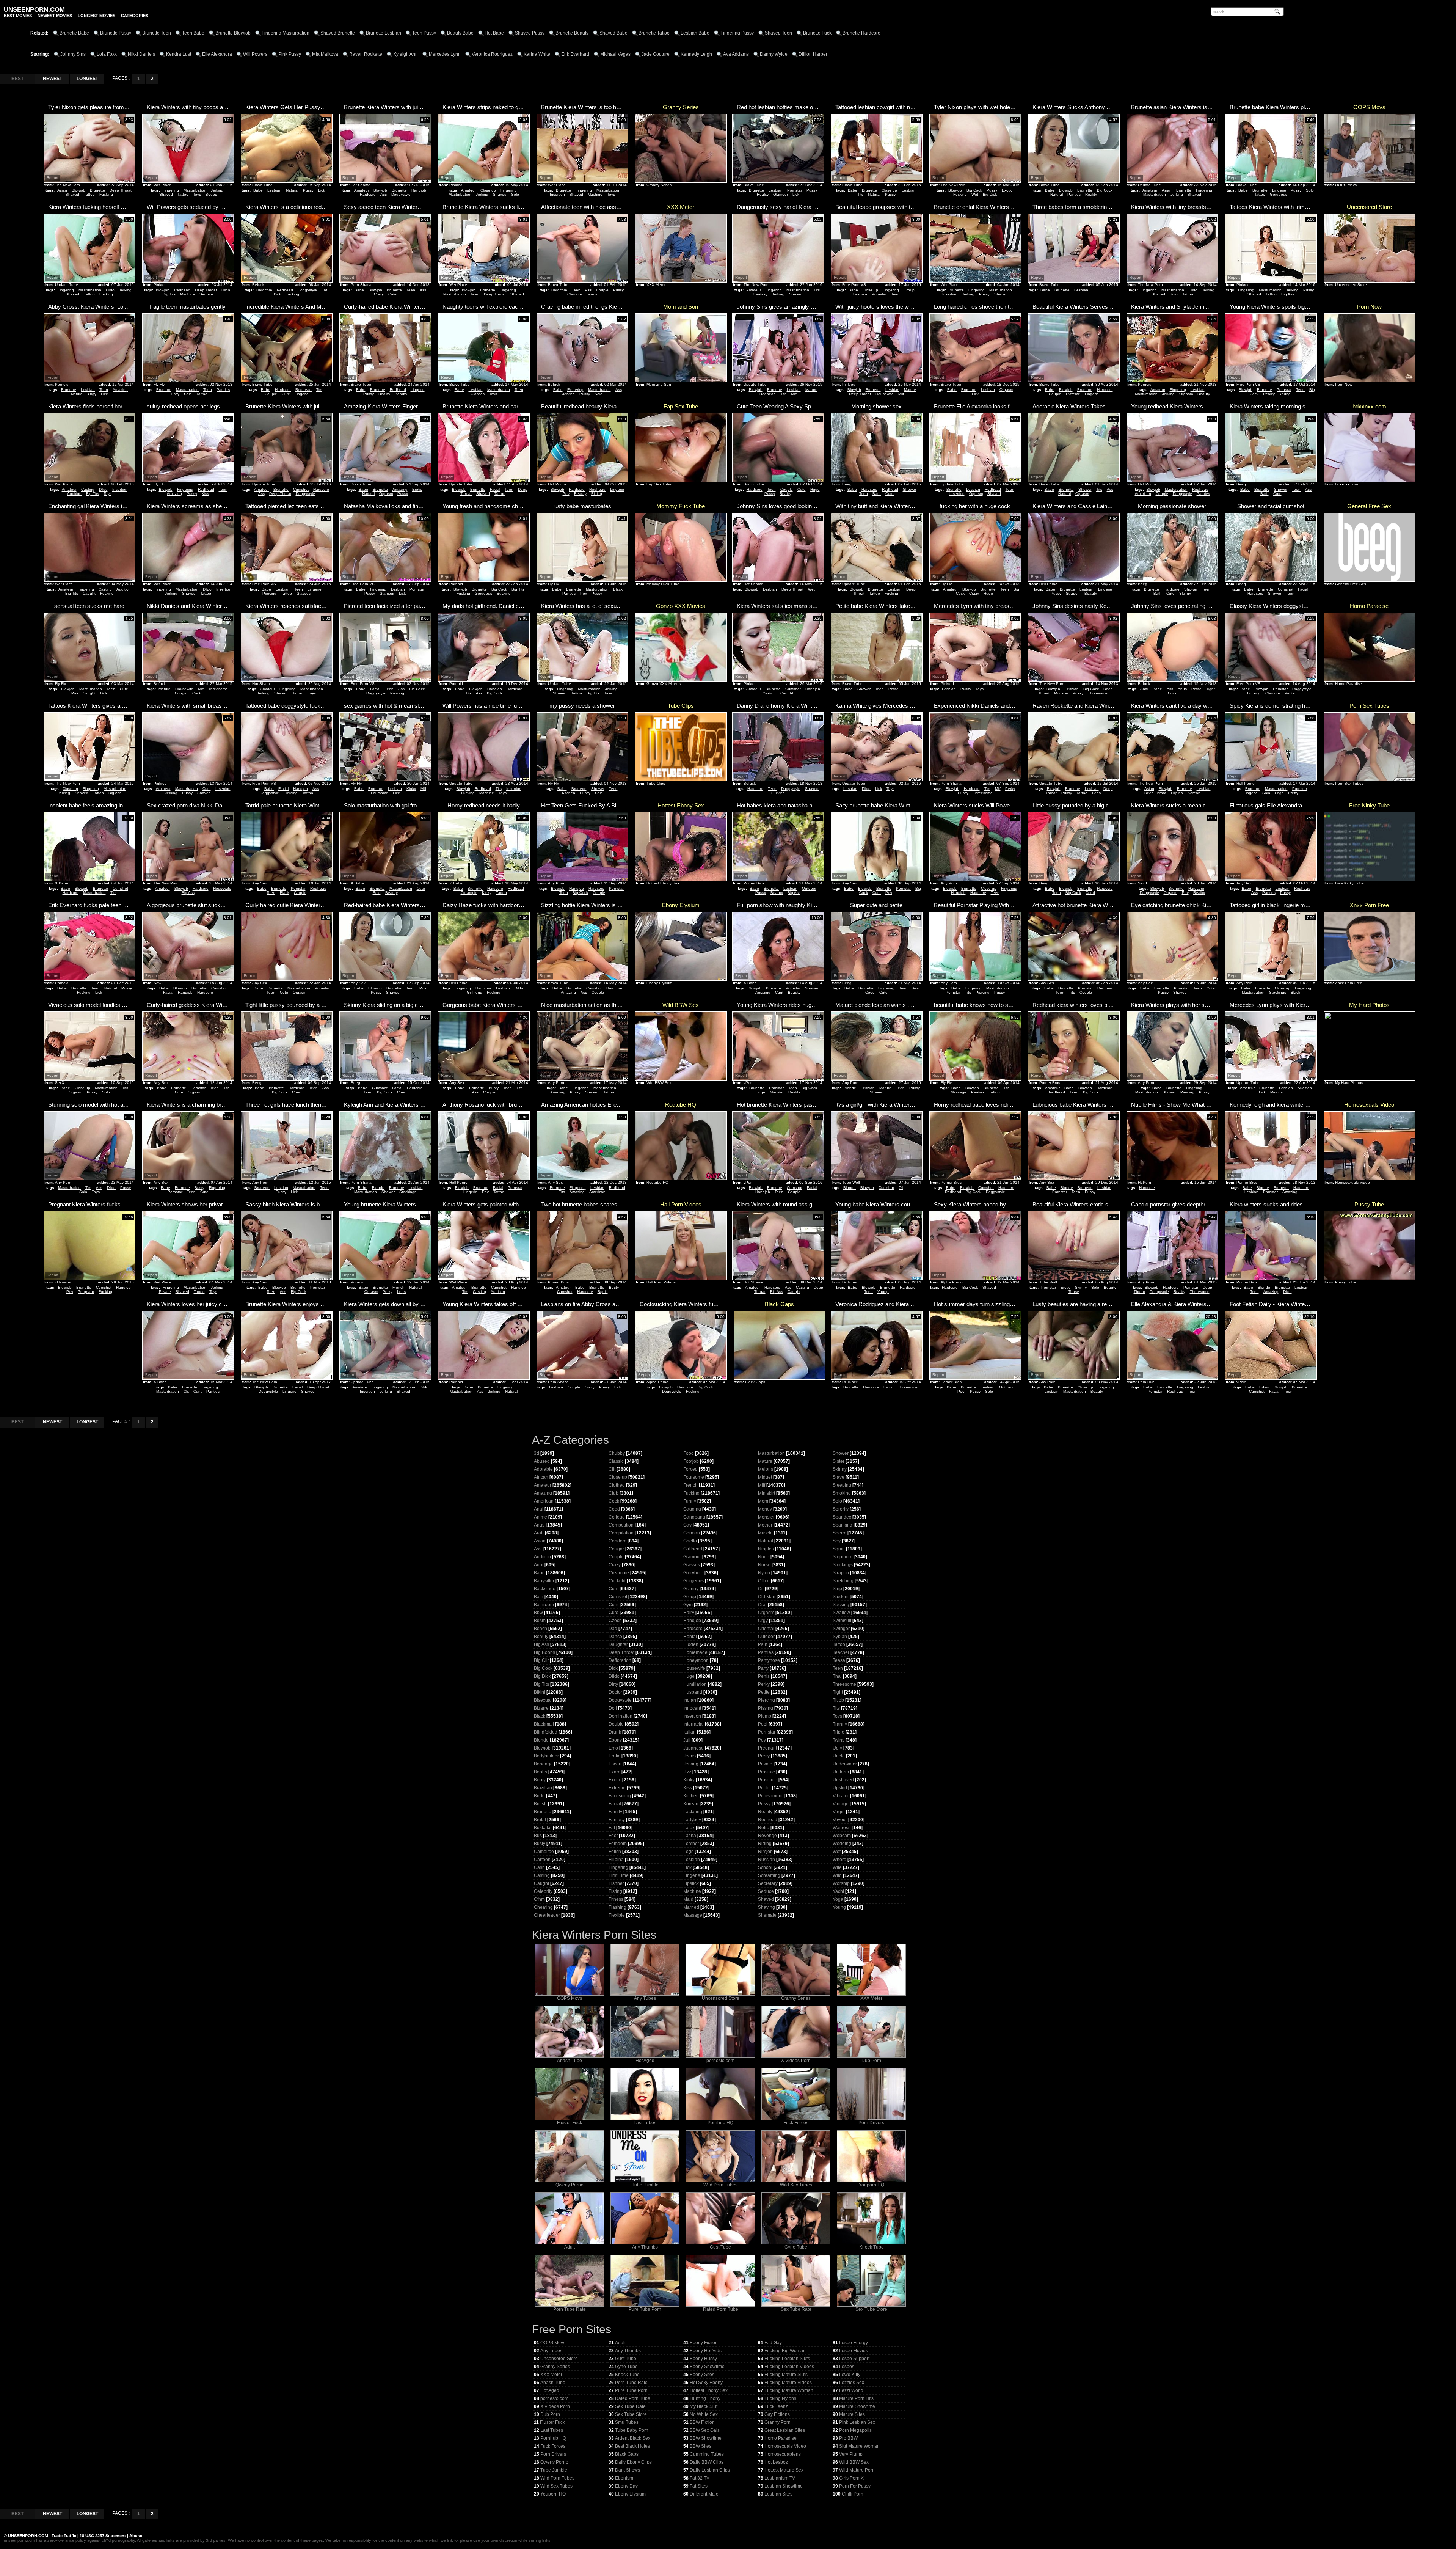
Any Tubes (645, 1998)
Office (764, 1581)
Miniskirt (766, 1493)
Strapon (1073, 593)
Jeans (592, 294)
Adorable (543, 1469)
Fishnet (616, 1883)
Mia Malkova (325, 54)
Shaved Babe (613, 33)
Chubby (617, 1453)
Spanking (843, 1525)
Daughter (618, 1644)
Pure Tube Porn (645, 2309)
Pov (566, 494)
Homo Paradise (781, 2438)
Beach (541, 1629)
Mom (763, 1501)
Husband (693, 1692)
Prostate (766, 1772)
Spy (837, 1541)
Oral (762, 1605)
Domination (621, 1716)
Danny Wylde (774, 54)
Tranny (840, 1724)
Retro (764, 1828)
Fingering (171, 190)
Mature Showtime (857, 2406)
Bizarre (541, 1708)
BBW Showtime (706, 2438)
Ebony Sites (702, 2375)
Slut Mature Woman (859, 2446)
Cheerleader (547, 1915)
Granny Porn (777, 2422)
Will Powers (255, 54)
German (692, 1533)
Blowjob (78, 190)
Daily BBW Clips (707, 2462)
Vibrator (841, 1796)
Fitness (616, 1899)
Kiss (205, 494)
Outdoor (809, 888)
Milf (794, 394)
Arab (539, 1533)
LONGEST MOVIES (96, 16)
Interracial (693, 1724)
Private (165, 1292)
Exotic (1007, 190)
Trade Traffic (64, 2536)
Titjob (838, 1700)
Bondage (543, 1764)
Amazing (120, 390)
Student (841, 1597)
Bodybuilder (546, 1756)
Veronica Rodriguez (492, 54)
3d (537, 1453)
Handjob (419, 190)
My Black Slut (704, 2406)
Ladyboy (692, 1820)
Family (615, 1812)
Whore (839, 1860)
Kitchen (569, 793)
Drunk (615, 1732)
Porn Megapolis (855, 2430)
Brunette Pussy (116, 33)
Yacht (838, 1891)
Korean (1194, 793)
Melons (1276, 1092)
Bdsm (1264, 1387)
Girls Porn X (851, 2478)
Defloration (620, 1660)
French (399, 1287)
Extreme (1073, 394)
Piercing (269, 593)
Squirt (603, 1292)
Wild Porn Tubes (720, 2185)
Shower (909, 489)
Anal (1144, 689)
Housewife (885, 394)
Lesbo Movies (854, 2351)
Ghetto (690, 1541)
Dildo (110, 290)
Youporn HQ (872, 2185)
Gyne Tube (796, 2247)
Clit (186, 1391)
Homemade (695, 1652)
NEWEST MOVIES (55, 16)
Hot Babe (494, 33)
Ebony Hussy (703, 2359)
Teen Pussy (424, 33)
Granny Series (796, 1998)
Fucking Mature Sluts (786, 2375)
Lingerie (1279, 190)
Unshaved (843, 1780)
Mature (811, 390)
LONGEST (87, 79)
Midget (765, 1477)
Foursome (380, 793)
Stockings (1278, 992)
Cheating (543, 1907)
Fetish (615, 1852)
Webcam (842, 1836)
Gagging (692, 1509)
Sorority (841, 1509)
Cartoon (542, 1860)
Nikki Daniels (141, 54)
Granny (691, 1589)
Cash (539, 1867)
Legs (1096, 793)
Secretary (768, 1883)
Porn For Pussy (855, 2486)
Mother (765, 1525)
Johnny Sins (73, 54)
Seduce (206, 294)
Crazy (379, 294)
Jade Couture (656, 54)
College (617, 1517)
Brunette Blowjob (233, 33)
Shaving (766, 1907)
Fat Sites (699, 2486)
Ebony (615, 1740)
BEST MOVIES (18, 16)
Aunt (539, 1565)
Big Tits (169, 294)
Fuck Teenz (776, 2406)
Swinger (841, 1629)
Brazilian (543, 1788)
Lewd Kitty (850, 2375)
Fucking (106, 194)
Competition (621, 1525)
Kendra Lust (179, 54)
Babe (258, 190)
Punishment (770, 1796)
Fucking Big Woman (785, 2351)
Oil (901, 1188)
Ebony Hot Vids (706, 2351)
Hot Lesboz (776, 2462)
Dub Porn (871, 2061)
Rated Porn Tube (721, 2309)
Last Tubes (645, 2123)
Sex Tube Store (871, 2309)
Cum (613, 1589)
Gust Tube (720, 2247)
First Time (619, 1875)
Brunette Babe (74, 33)
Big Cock (974, 190)
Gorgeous (1279, 194)
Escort (615, 1764)
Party (763, 1668)
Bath (877, 494)
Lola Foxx (107, 54)
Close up (488, 190)
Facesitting (620, 1796)
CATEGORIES (135, 16)
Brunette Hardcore (861, 33)
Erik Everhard (575, 54)
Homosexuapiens (783, 2454)
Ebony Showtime (707, 2367)
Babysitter (544, 1581)
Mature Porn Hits (856, 2398)
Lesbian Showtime (784, 2486)
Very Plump (851, 2454)
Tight (1210, 689)
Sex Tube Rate (796, 2309)
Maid (688, 1899)
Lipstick (691, 1883)
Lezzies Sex (852, 2383)
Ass (384, 194)
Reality (763, 194)
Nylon (764, 1573)
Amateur (362, 190)
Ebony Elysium (630, 2494)
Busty (494, 1088)
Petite (894, 689)
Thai (837, 1676)
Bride (539, 1796)
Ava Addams (736, 54)
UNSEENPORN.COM (27, 2536)
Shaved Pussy (530, 33)
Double (616, 1724)
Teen (411, 290)
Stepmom (843, 1557)
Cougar (181, 693)
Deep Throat (121, 190)
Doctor (615, 1692)
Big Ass (1288, 294)
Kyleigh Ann (406, 54)
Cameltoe (544, 1852)
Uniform (841, 1772)
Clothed (617, 1485)
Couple (602, 290)
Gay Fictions (777, 2414)
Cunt (207, 789)
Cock (197, 693)
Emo (613, 1748)
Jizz (687, 1772)
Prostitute (768, 1780)
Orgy (92, 394)
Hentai (690, 1637)
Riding (597, 494)
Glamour (781, 194)
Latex (689, 1828)
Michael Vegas (615, 54)
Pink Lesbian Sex (857, 2422)
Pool (961, 1391)
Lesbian (274, 190)
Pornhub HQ (720, 2123)
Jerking (217, 190)
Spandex (842, 1517)
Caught (89, 593)
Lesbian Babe (695, 33)
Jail (687, 1740)
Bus (538, 1836)
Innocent (692, 1708)
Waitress (842, 1828)
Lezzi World (851, 2390)
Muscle (765, 1533)
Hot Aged (645, 2061)
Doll (613, 1708)
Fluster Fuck (570, 2123)
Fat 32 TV (700, 2478)
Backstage (545, 1589)
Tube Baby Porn (632, 2430)
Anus (1182, 689)
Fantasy (760, 294)
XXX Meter (871, 1998)
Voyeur (840, 1820)
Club (613, 1493)
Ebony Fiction (704, 2343)
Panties (1074, 194)
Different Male (704, 2494)
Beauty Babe (460, 33)
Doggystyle (401, 194)
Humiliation (695, 1684)
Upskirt (840, 1788)
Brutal (540, 1820)
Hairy (689, 1613)
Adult (570, 2247)
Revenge (767, 1836)
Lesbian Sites (778, 2494)
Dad (613, 1629)
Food (689, 1453)
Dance (615, 1637)
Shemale (767, 1915)
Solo (515, 194)
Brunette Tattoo (654, 33)
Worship (841, 1883)
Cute (392, 294)
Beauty (401, 394)
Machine (595, 194)
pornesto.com (720, 2061)
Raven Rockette (366, 54)
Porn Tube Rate (570, 2309)
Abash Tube (570, 2061)
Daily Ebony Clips (633, 2462)
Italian (690, 1732)
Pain (763, 1644)
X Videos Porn (796, 2061)
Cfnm (539, 1899)
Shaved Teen (778, 33)
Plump (765, 1716)
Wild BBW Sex (854, 2462)
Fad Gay (773, 2343)
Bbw (538, 1613)
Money (765, 1509)
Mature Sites (852, 2414)
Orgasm (1006, 390)
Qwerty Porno (570, 2185)
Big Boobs (544, 1652)
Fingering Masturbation (286, 33)
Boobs (211, 194)
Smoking (842, 1493)
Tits (860, 194)
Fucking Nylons (780, 2398)
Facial (495, 489)
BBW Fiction (702, 2422)
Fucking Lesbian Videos (789, 2367)
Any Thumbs (645, 2247)
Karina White (537, 54)
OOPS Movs (570, 1998)
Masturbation (195, 190)
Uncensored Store (721, 1998)
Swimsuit (842, 1621)
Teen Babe (193, 33)
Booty (540, 1780)
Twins (839, 1740)
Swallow (841, 1613)
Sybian (840, 1637)
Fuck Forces (796, 2123)
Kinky (411, 789)
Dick (277, 294)
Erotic (417, 489)
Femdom (618, 1844)
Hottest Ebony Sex (709, 2390)
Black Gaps (627, 2454)
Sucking (504, 593)
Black (618, 589)
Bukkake (543, 1828)
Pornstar (795, 190)
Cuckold (617, 1581)
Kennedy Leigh (696, 54)
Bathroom (544, 1605)
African (541, 1477)
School (765, 1867)
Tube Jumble (645, 2185)
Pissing (766, 1708)
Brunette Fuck (817, 33)
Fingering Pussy (737, 33)
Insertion (557, 194)
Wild (837, 1875)
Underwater (845, 1764)
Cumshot (301, 489)
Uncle (839, 1756)
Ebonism (624, 2478)
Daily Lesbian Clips (710, 2470)
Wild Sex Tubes (796, 2185)
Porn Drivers (871, 2123)
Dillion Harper (813, 54)
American (1143, 494)
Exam (614, 1772)
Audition (74, 494)
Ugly (837, 1748)
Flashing (617, 1907)
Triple (839, 1732)
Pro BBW (848, 2438)
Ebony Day (626, 2486)
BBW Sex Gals (705, 2430)
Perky (1010, 789)
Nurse (764, 1565)
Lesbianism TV (780, 2478)
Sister (839, 1461)
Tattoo (89, 194)
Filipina (1177, 793)
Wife (837, 1867)
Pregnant (86, 1292)
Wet (975, 194)
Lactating (693, 1812)
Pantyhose (769, 1660)
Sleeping (842, 1485)
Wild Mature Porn (857, 2470)
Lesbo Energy (854, 2343)
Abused (542, 1461)
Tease (1074, 1292)
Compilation (621, 1533)
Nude (764, 1557)
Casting (88, 489)
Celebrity (543, 1891)
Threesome (218, 689)
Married (691, 1907)
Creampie (469, 893)
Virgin (839, 1812)
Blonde (850, 1088)
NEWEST (53, 79)
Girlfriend (475, 992)
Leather (691, 1844)
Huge (815, 489)
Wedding (842, 1844)
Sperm (839, 1533)
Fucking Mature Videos (788, 2383)
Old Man (767, 1597)
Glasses (478, 394)
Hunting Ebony (705, 2398)
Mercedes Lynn (445, 54)
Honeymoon (696, 1660)
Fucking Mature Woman (789, 2390)
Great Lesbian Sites (785, 2430)
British (540, 1804)
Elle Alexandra (217, 54)
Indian (690, 1700)
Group (909, 290)
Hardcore (368, 194)
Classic (616, 1461)
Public (764, 1788)
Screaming (769, 1875)
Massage (959, 1092)
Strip (837, 1589)
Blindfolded (546, 1732)
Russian (766, 1860)
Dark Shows (628, 2470)
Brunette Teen (157, 33)
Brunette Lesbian (384, 33)
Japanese (693, 1748)
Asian (62, 190)
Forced (690, 1469)
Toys (197, 194)
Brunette (97, 190)
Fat (324, 290)
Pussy (308, 190)
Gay (687, 1525)
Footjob (691, 1461)
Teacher (841, 1652)
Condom (617, 1541)
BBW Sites (701, 2446)
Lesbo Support (854, 2359)
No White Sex (704, 2414)
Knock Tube (872, 2247)
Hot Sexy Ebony (706, 2383)
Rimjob (765, 1852)
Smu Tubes (627, 2422)
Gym (688, 1605)
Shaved (72, 194)
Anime (541, 1517)
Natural (292, 190)
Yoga (838, 1899)
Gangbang (694, 1517)
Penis (764, 1676)
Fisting (615, 1891)
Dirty (613, 1684)
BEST (17, 79)
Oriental (766, 1629)
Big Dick (990, 194)
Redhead (182, 290)
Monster (1061, 693)
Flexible (617, 1915)
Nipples (766, 1549)
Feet (613, 1836)
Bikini (540, 1692)
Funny (690, 1501)
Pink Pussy (290, 54)
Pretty (1293, 793)
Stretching (843, 1581)
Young (1285, 394)
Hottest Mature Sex (784, 2470)
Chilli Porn (853, 2494)
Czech (615, 1621)
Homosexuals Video (785, 2446)
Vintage (841, 1804)
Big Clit (541, 1660)
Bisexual (543, 1700)
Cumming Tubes (707, 2454)
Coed (1090, 893)
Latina (690, 1836)
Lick (322, 190)
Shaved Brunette (338, 33)
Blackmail (544, 1724)
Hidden (691, 1644)
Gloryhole (693, 1573)
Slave (839, 1477)
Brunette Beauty (572, 33)
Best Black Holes (632, 2446)
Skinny (1185, 593)
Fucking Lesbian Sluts (787, 2359)
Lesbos (847, 2367)
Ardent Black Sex (633, 2438)
